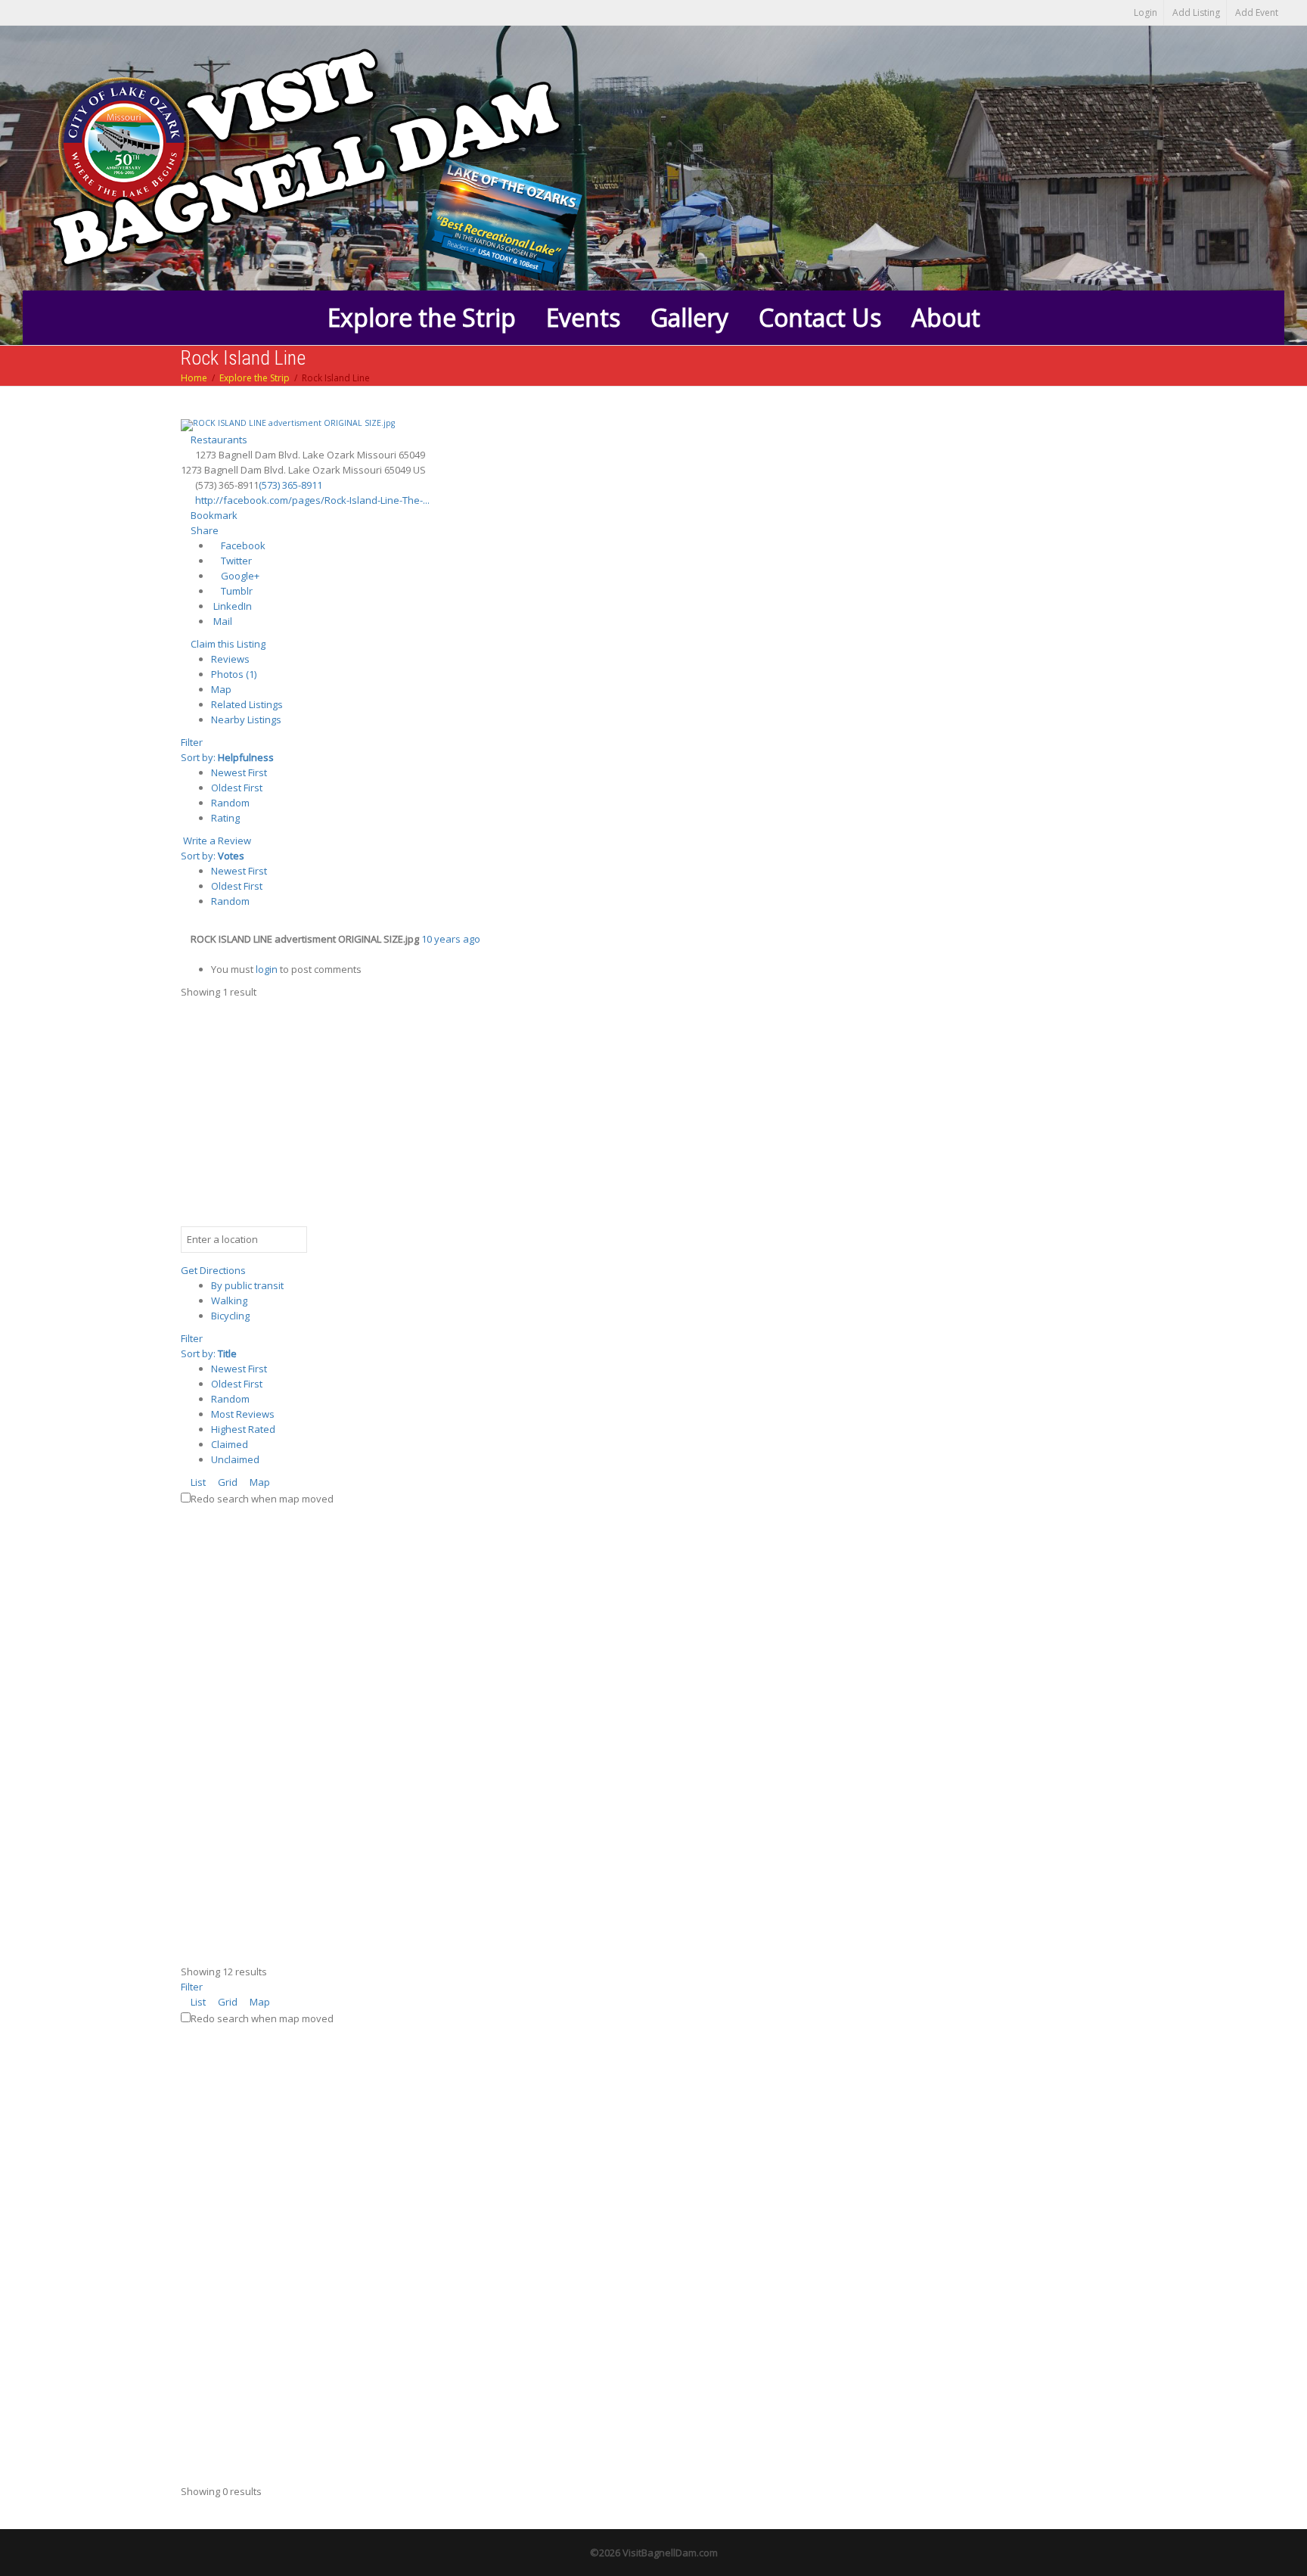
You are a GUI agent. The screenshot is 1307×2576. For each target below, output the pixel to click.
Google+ (239, 576)
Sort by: (227, 757)
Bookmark (213, 515)
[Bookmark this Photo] (185, 954)
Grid (227, 1482)
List (197, 1482)
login (267, 969)
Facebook (242, 545)
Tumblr (236, 591)
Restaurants (218, 440)
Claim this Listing (227, 644)
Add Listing (1196, 12)
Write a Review (216, 841)
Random (230, 803)
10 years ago (451, 939)
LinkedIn (231, 606)
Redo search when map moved (262, 1499)
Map (221, 689)
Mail (222, 621)
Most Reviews (243, 1414)
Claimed (230, 1444)
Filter (192, 742)
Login (1146, 12)
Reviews (230, 659)
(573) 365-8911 (290, 485)
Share (203, 530)
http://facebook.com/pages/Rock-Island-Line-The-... (312, 500)
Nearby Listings (246, 719)
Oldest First (237, 788)
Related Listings (247, 704)
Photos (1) (234, 674)
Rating (225, 818)
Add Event (1257, 12)
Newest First (239, 772)
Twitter (235, 561)
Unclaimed (235, 1459)
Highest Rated (243, 1429)
